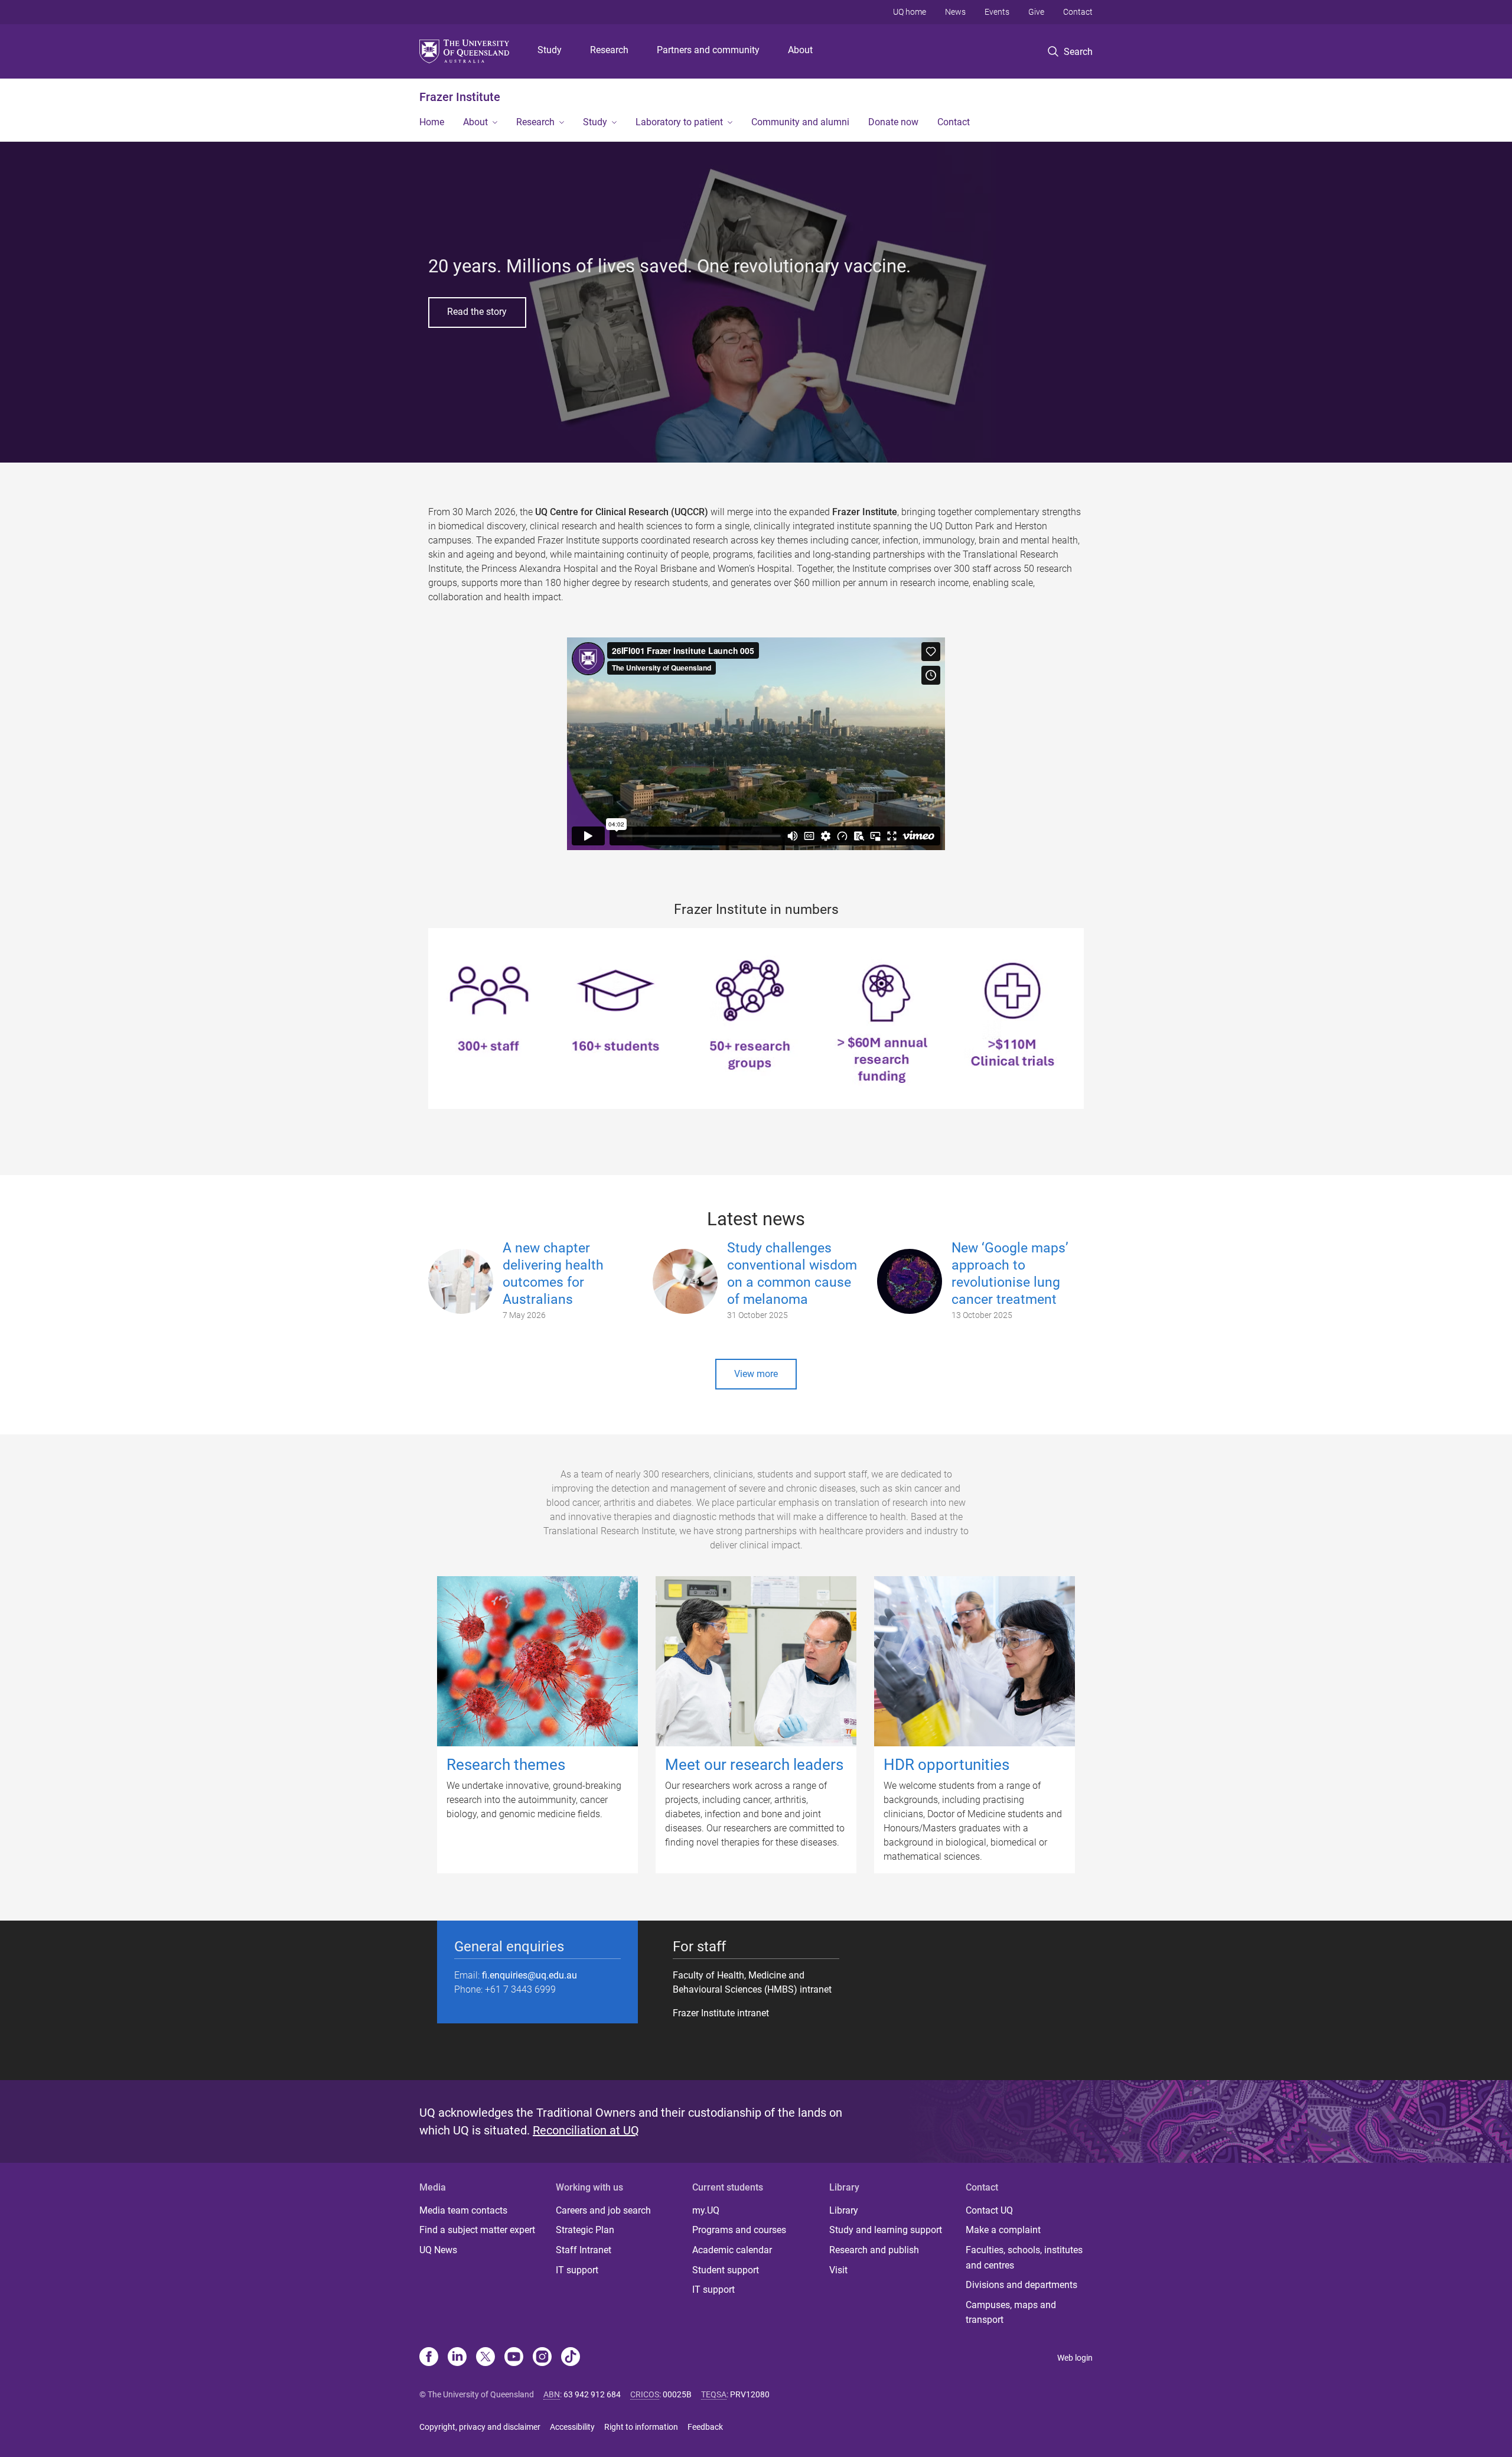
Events (997, 12)
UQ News (438, 2250)
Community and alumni (800, 122)
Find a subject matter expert (477, 2230)
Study (550, 50)
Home (432, 122)
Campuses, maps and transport (1011, 2313)
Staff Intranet (584, 2250)
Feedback (705, 2427)
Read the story (477, 312)
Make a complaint (1003, 2230)
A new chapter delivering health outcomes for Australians (553, 1273)
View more (756, 1374)
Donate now (893, 122)
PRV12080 (750, 2394)
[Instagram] (542, 2358)
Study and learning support (886, 2230)
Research (609, 50)
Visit (838, 2270)
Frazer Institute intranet (721, 2013)
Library (844, 2210)
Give (1036, 12)
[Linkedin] (457, 2358)
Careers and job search (603, 2210)
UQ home (910, 12)
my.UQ (706, 2210)
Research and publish (874, 2250)
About (800, 50)
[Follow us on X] (485, 2358)
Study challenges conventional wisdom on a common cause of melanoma (792, 1273)
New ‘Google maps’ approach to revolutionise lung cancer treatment (1010, 1273)
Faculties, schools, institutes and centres (1024, 2258)
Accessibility (572, 2427)
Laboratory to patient (679, 122)
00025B (677, 2394)
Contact (1078, 12)
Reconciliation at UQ (586, 2130)
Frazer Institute (460, 97)
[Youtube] (514, 2358)
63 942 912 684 (592, 2394)
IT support (577, 2270)
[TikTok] (571, 2358)
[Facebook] (429, 2358)
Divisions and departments (1021, 2285)
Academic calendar (732, 2250)
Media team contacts (463, 2210)
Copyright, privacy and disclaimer (480, 2427)
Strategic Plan (585, 2230)
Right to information (641, 2427)
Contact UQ (989, 2210)
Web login (1075, 2358)
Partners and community (708, 50)
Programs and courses (739, 2230)
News (955, 12)
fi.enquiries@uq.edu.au (529, 1975)
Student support (726, 2270)
